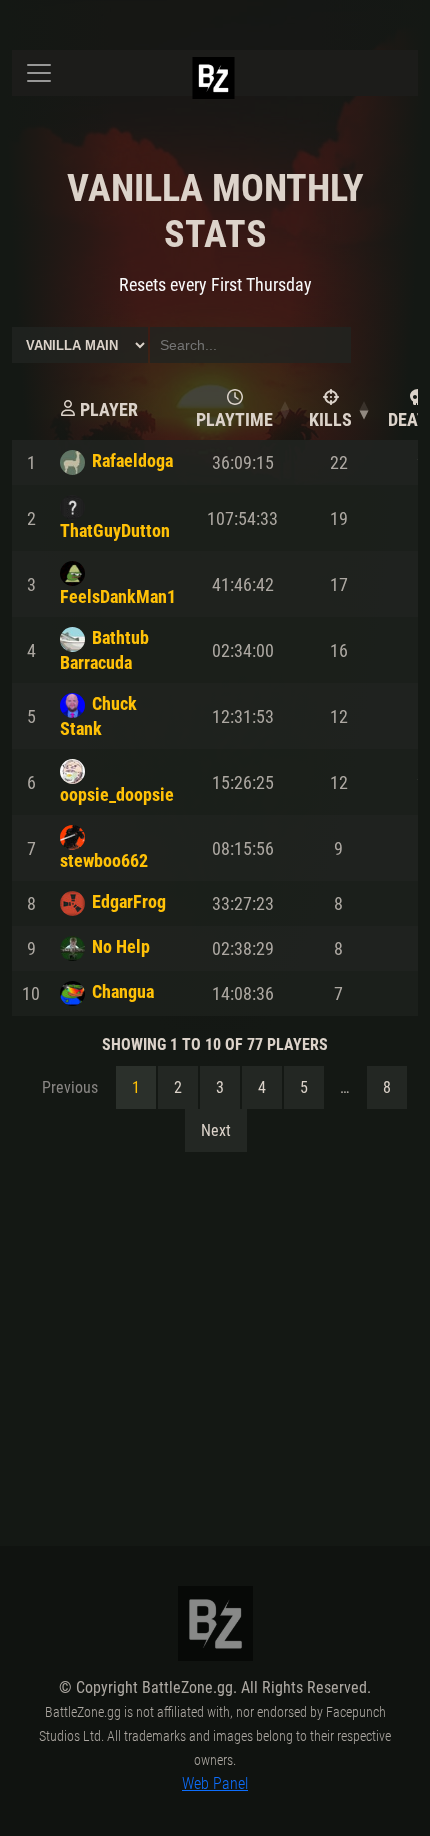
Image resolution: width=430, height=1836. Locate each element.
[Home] (230, 95)
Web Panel (215, 1783)
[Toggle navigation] (39, 73)
